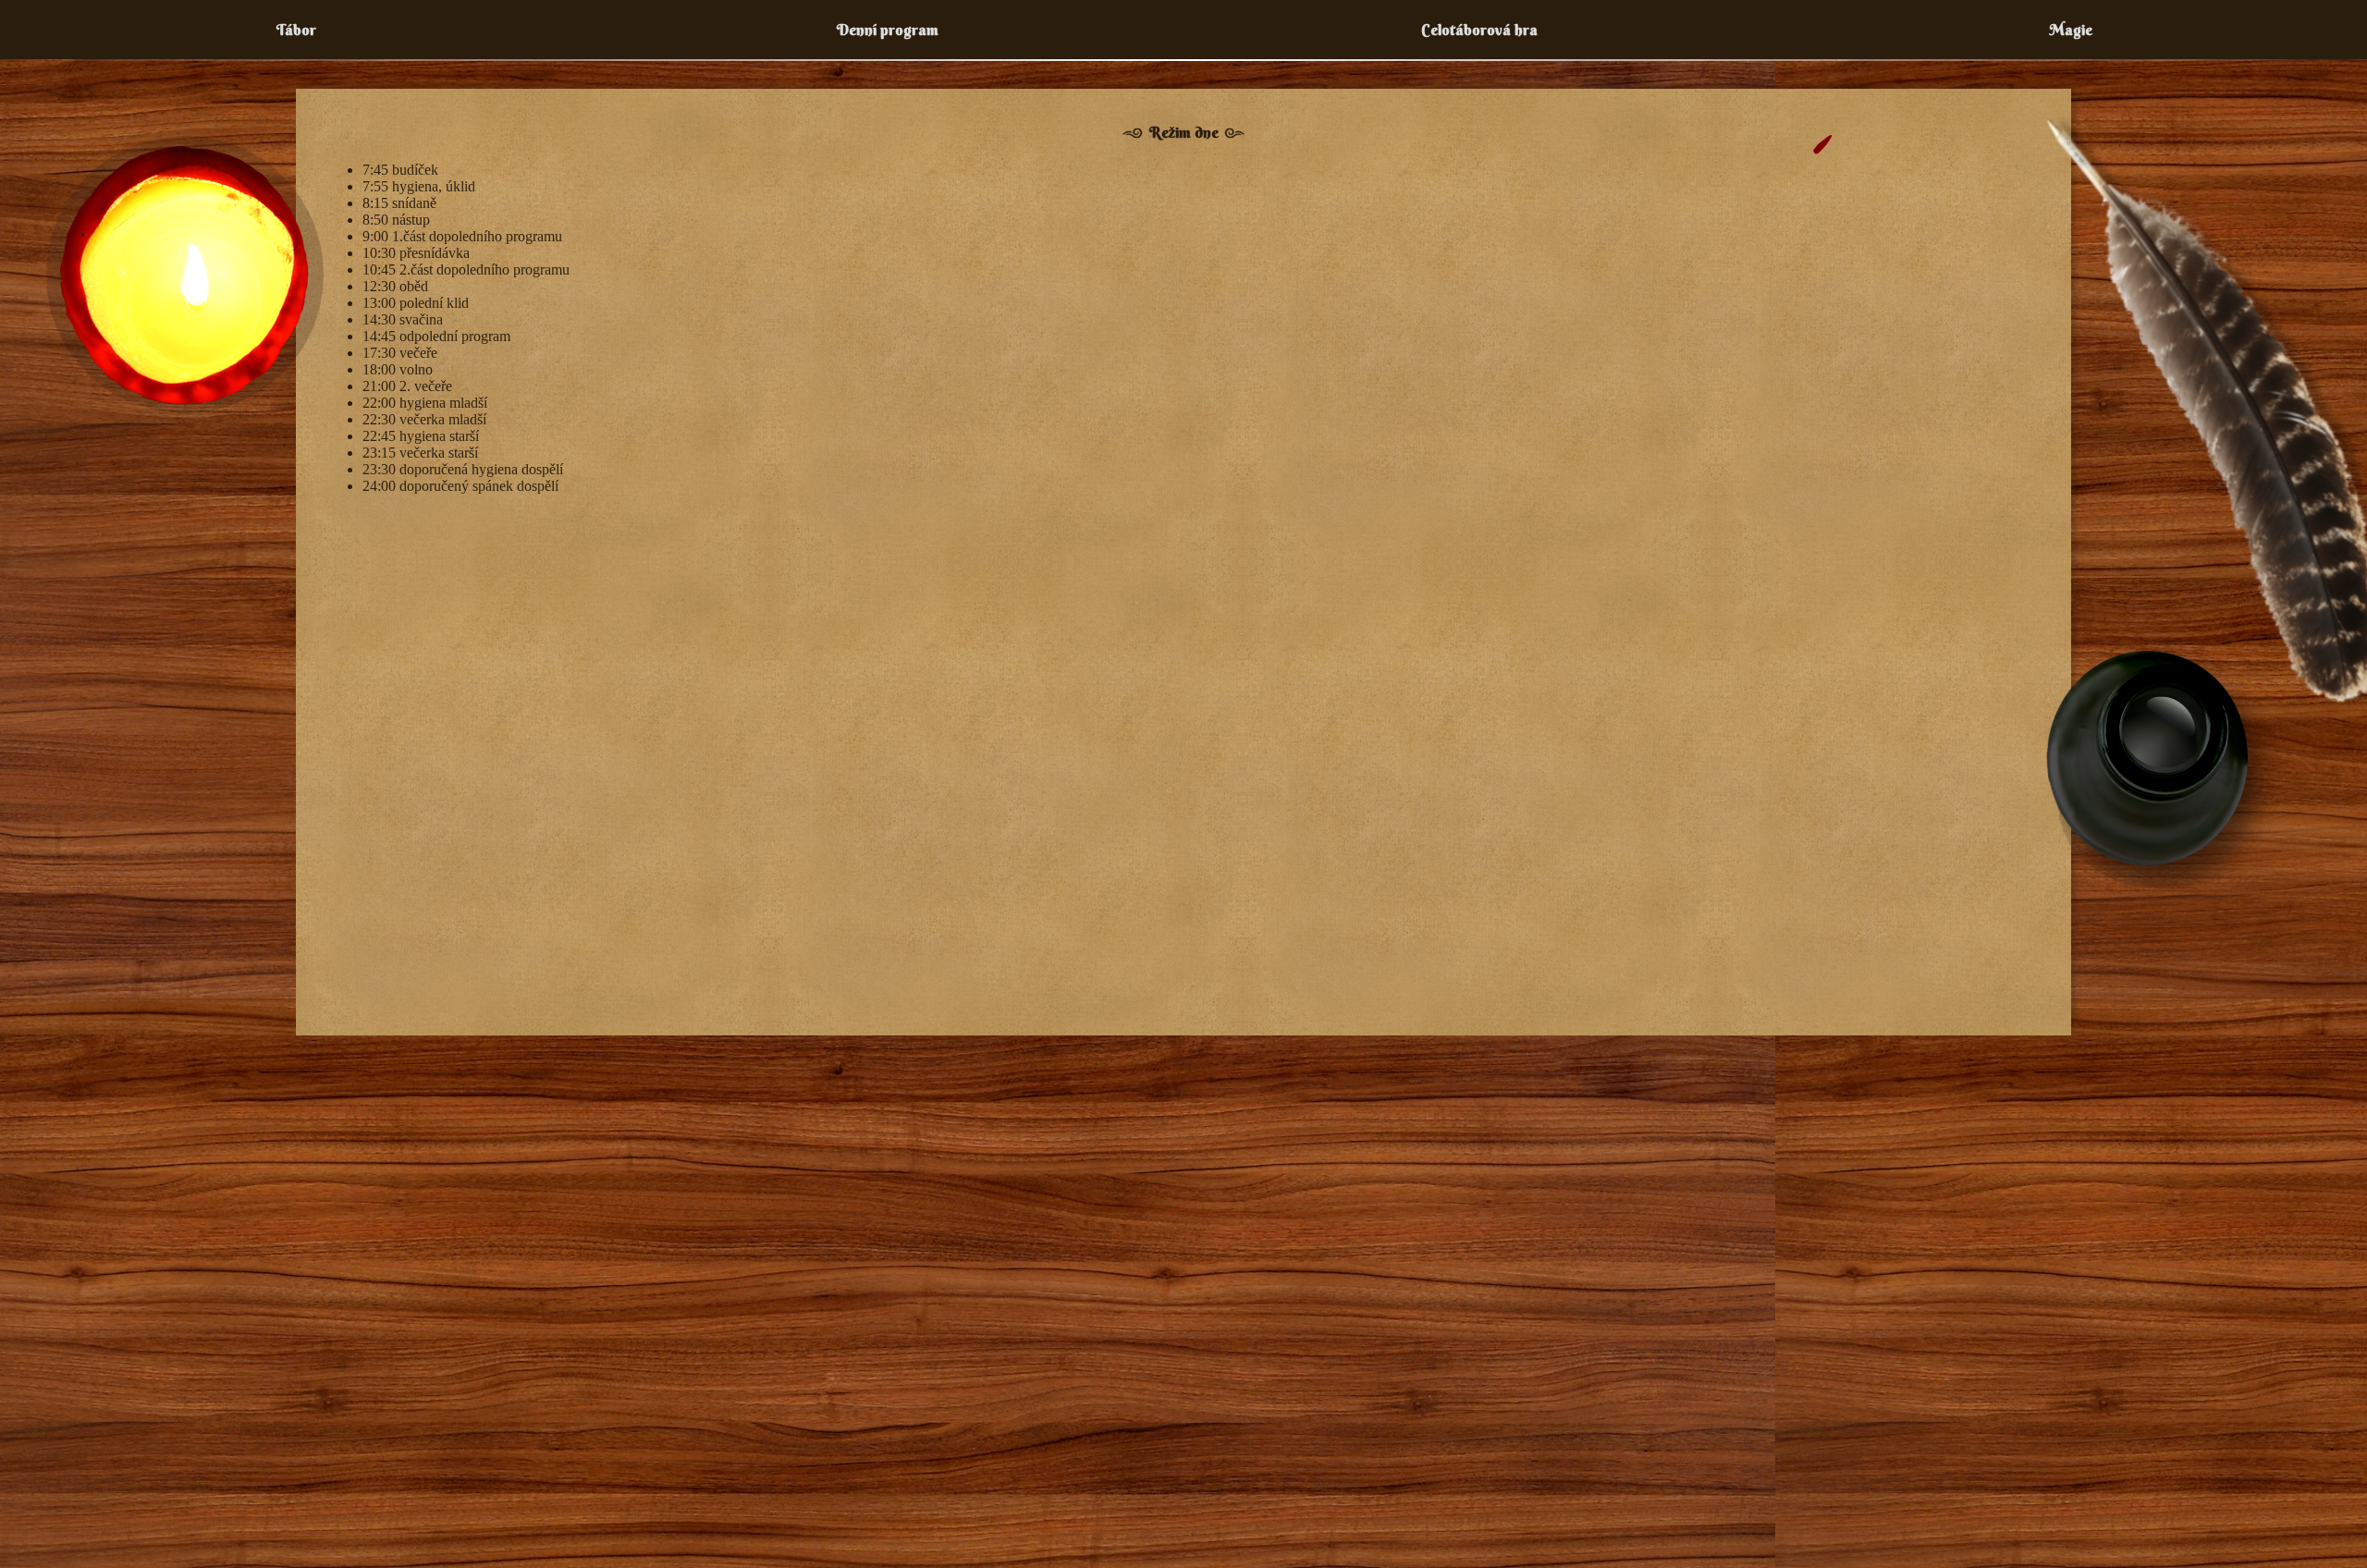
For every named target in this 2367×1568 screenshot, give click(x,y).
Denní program (888, 30)
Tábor (296, 30)
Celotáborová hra (1479, 30)
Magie (2071, 30)
